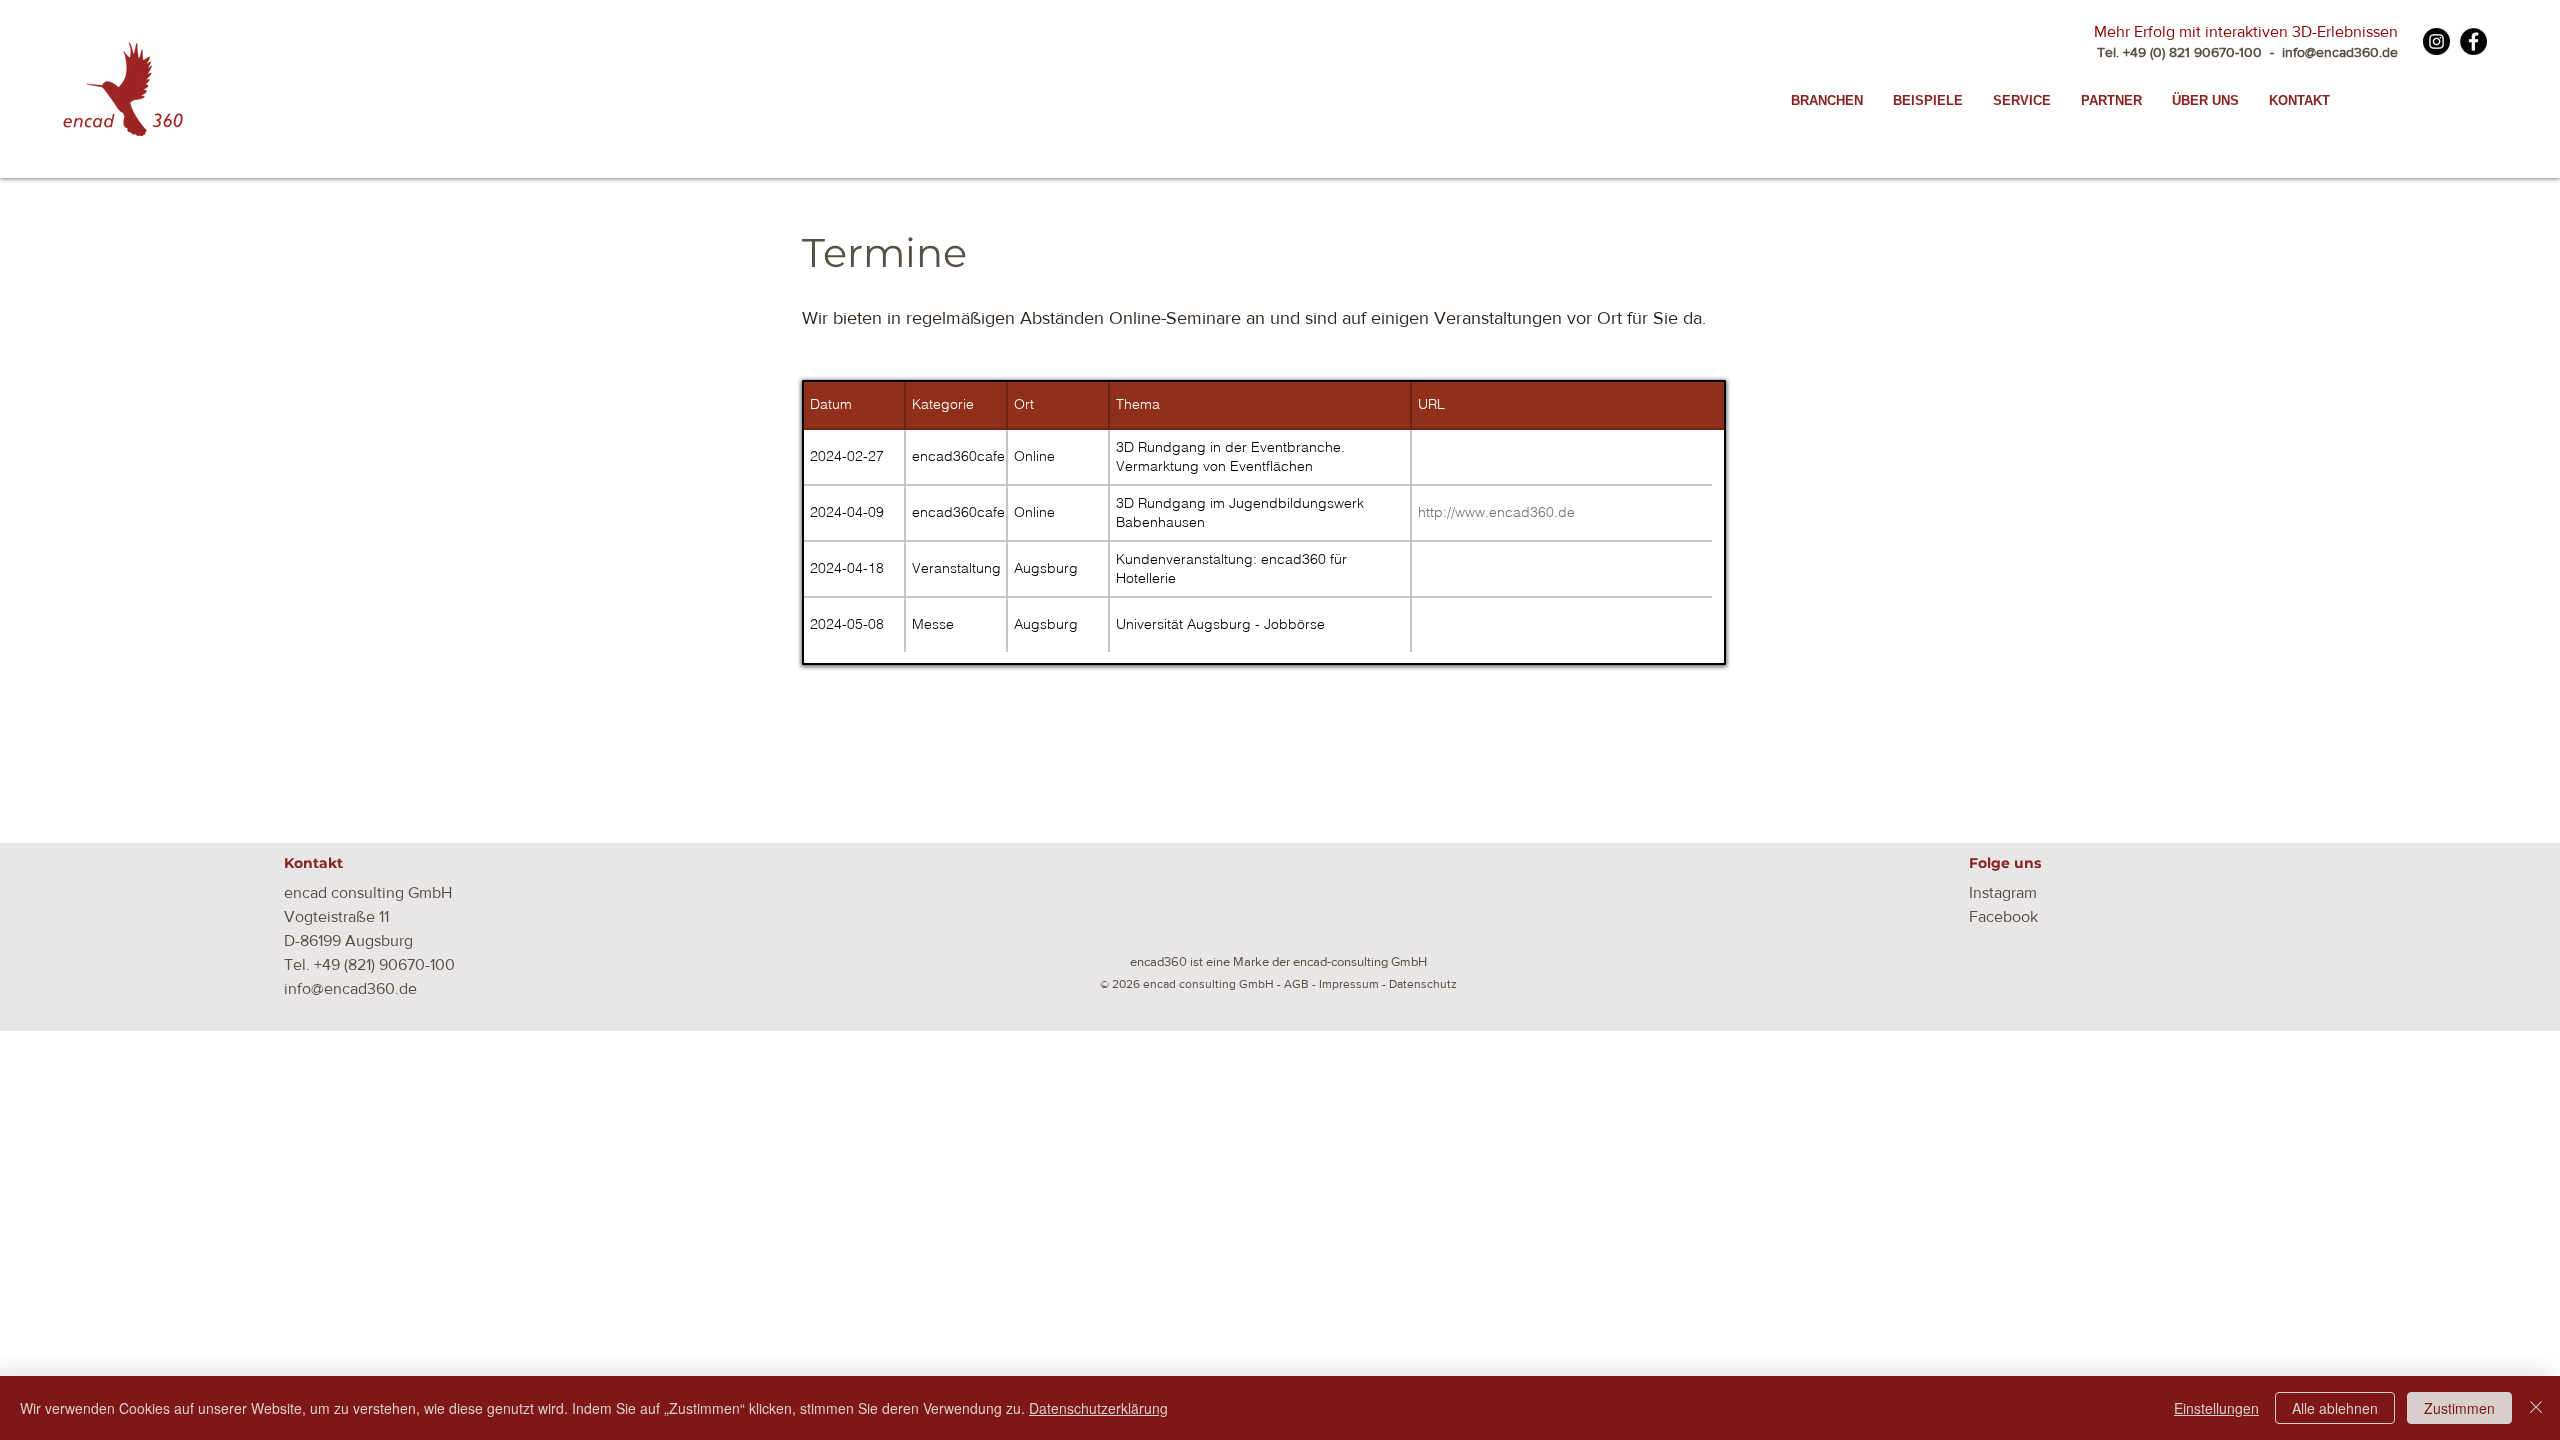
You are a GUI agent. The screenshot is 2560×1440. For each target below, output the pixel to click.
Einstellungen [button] (2216, 1408)
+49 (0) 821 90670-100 (2192, 52)
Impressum (1349, 984)
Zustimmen (2459, 1408)
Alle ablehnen (2335, 1408)
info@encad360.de (2338, 52)
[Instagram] (2436, 41)
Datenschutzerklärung (1098, 1408)
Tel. (2110, 52)
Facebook (2003, 916)
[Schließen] (2536, 1408)
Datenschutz (1423, 984)
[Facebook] (2473, 41)
